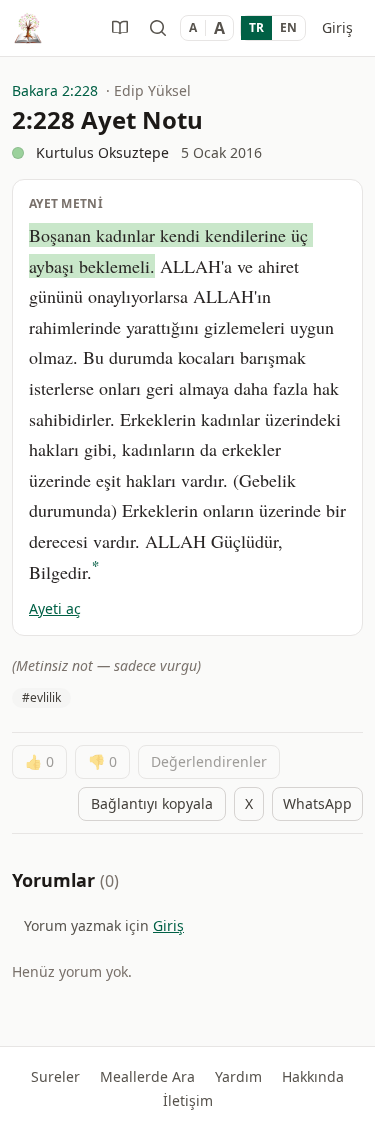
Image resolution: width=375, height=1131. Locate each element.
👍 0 (39, 761)
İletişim (188, 1100)
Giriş (337, 27)
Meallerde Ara (147, 1076)
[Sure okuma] (120, 28)
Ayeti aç (55, 608)
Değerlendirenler (209, 761)
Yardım (238, 1076)
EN (288, 27)
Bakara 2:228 (55, 90)
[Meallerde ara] (158, 28)
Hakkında (313, 1076)
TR (256, 27)
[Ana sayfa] (28, 28)
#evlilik (41, 697)
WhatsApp (317, 803)
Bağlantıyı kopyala (152, 803)
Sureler (55, 1076)
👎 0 (102, 761)
